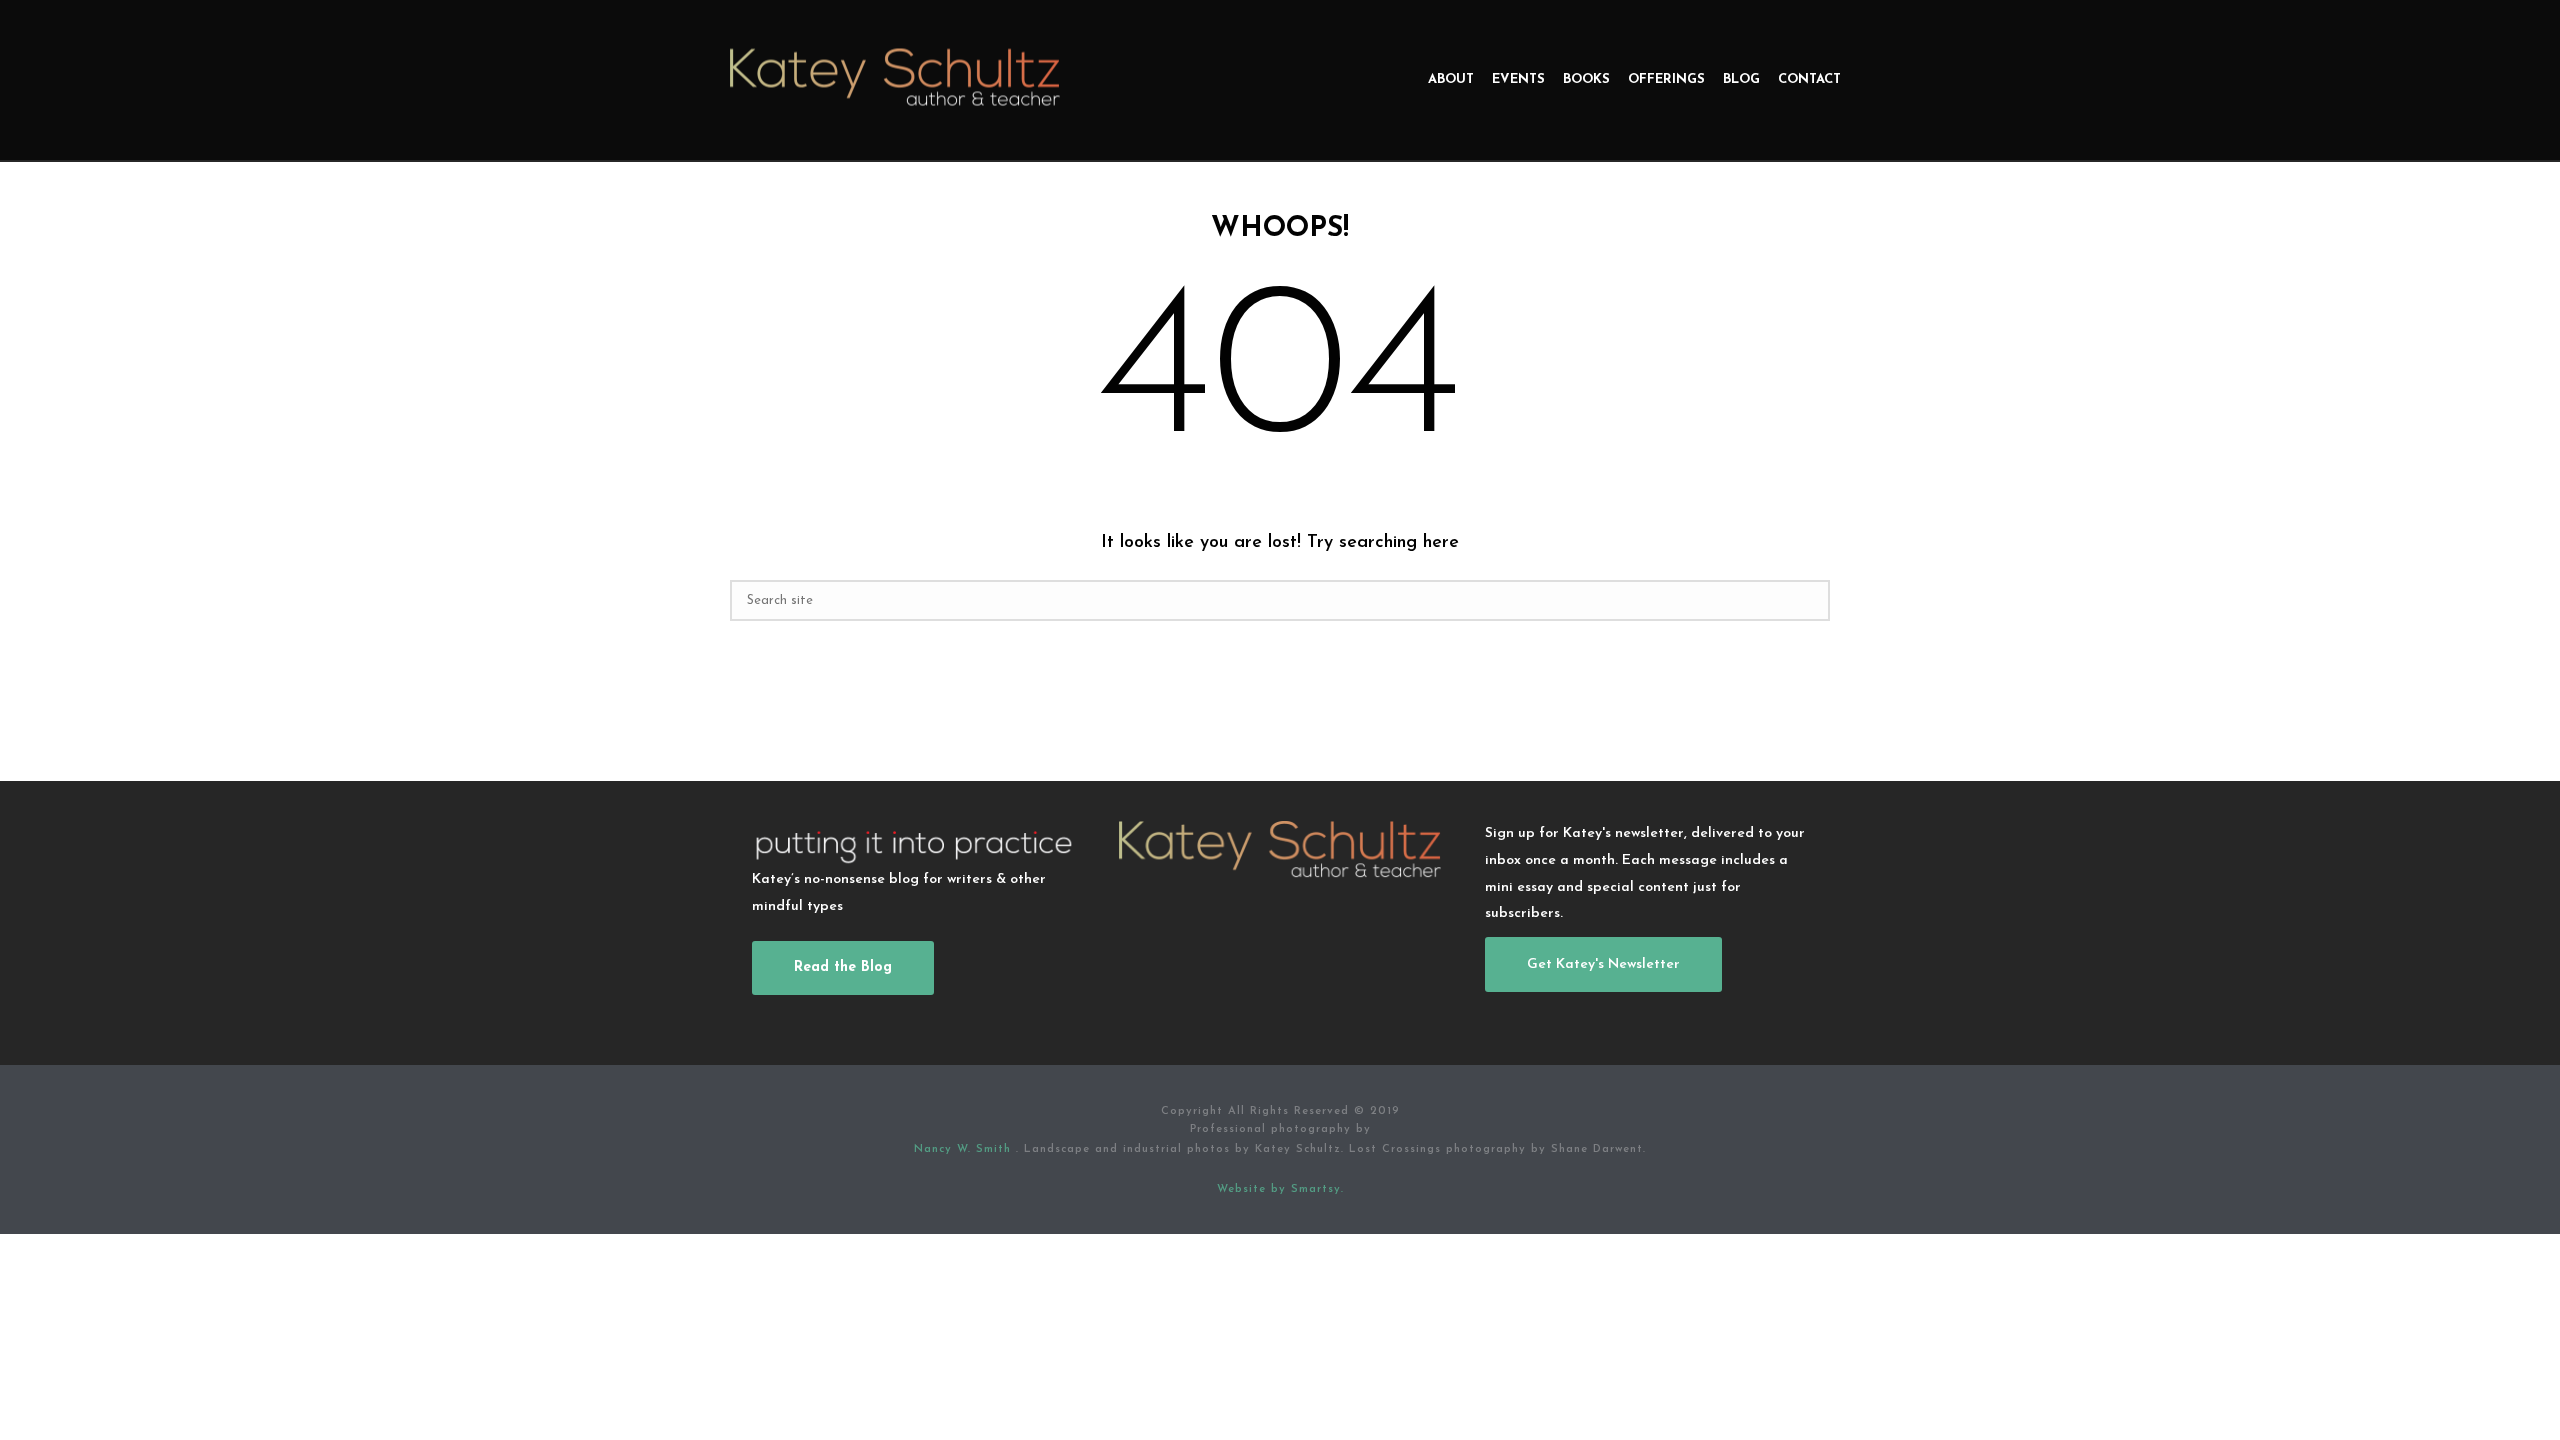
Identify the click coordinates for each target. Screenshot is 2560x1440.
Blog (1741, 79)
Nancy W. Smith (965, 1149)
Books (1586, 79)
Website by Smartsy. (1280, 1189)
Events (1518, 79)
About (1451, 79)
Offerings (1666, 79)
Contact (1809, 79)
